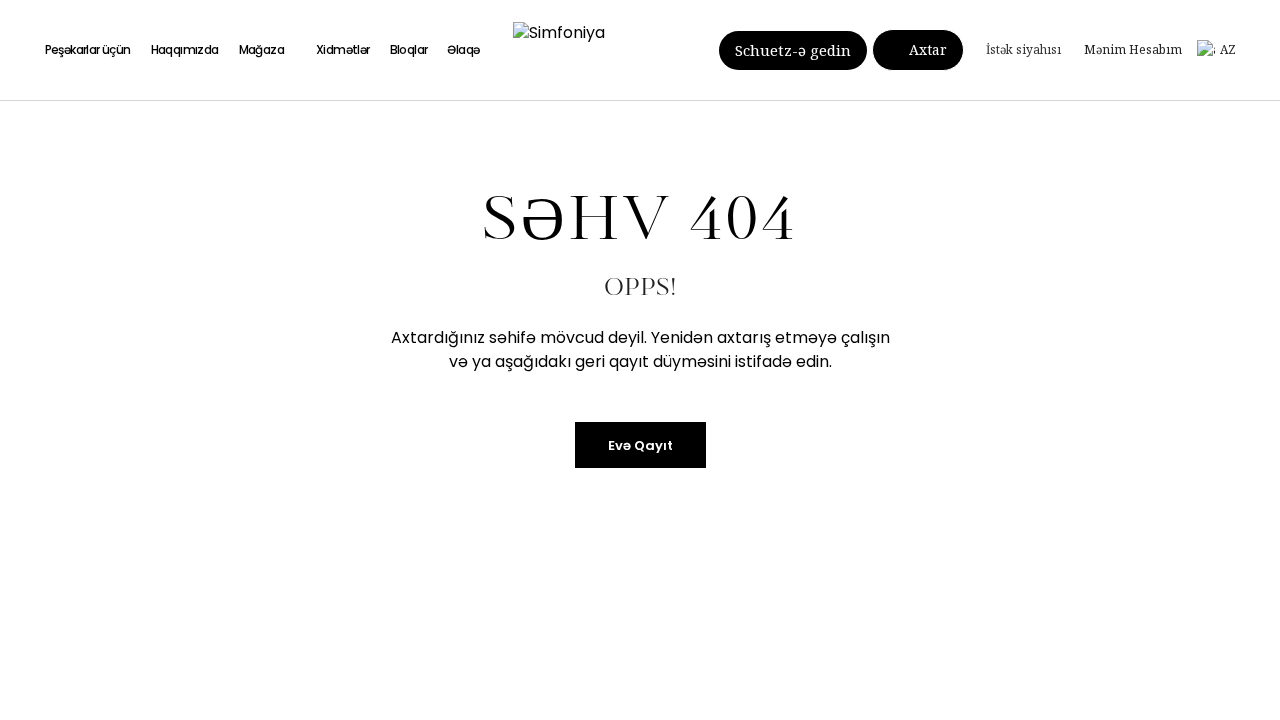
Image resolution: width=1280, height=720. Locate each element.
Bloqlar (409, 49)
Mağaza (261, 49)
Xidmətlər (343, 49)
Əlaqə (463, 49)
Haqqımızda (185, 49)
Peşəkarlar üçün (88, 49)
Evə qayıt (640, 445)
